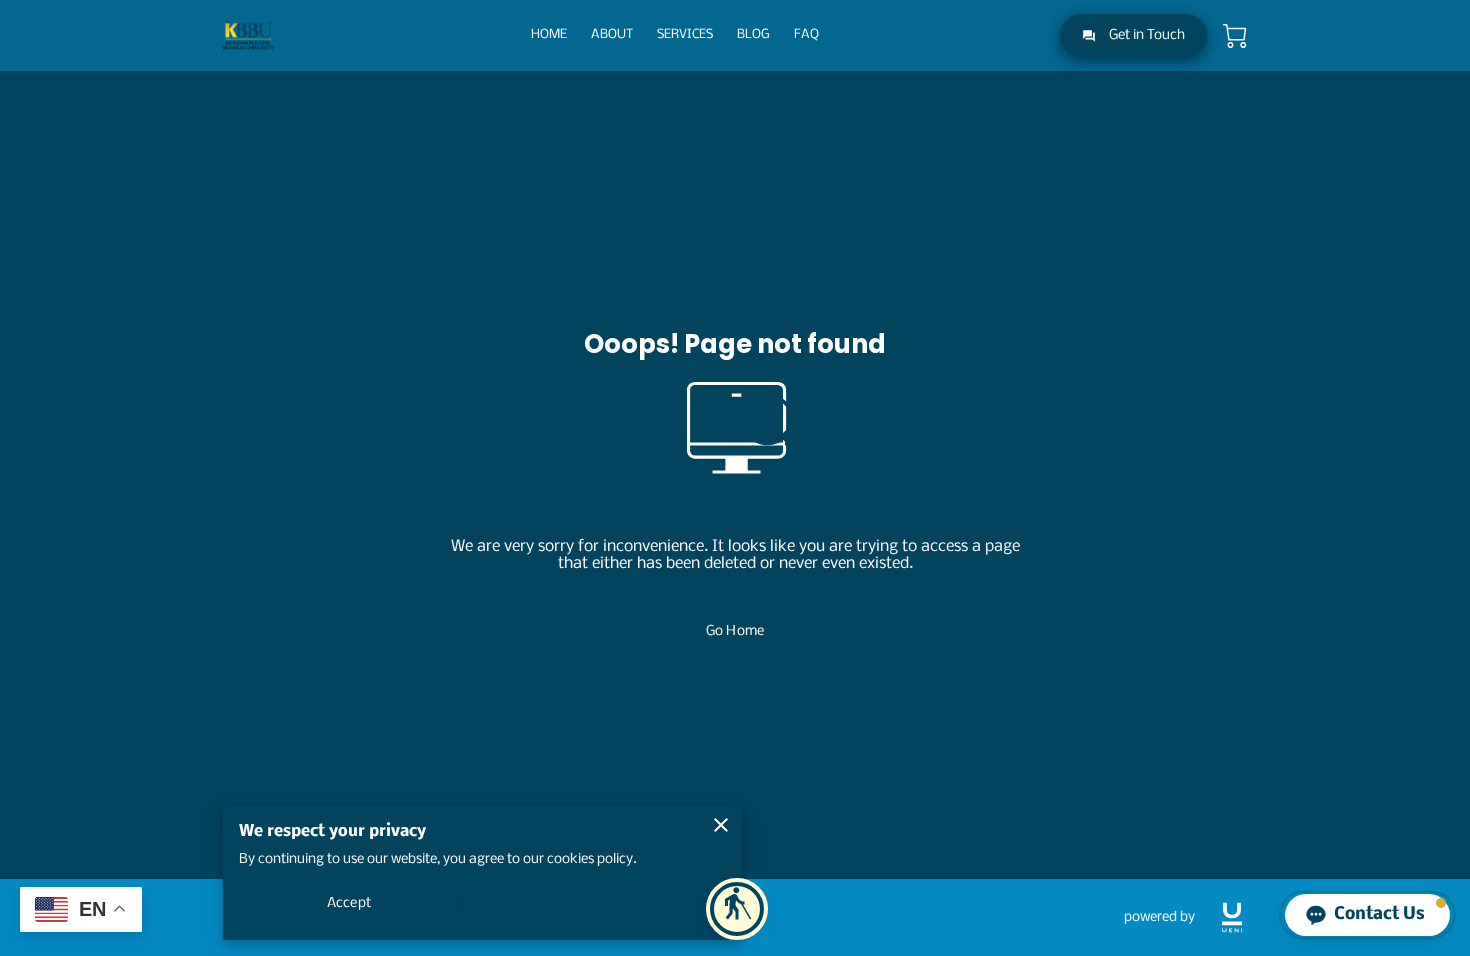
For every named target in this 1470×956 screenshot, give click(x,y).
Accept (349, 903)
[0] (1235, 36)
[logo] (1232, 917)
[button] (737, 909)
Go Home (735, 631)
